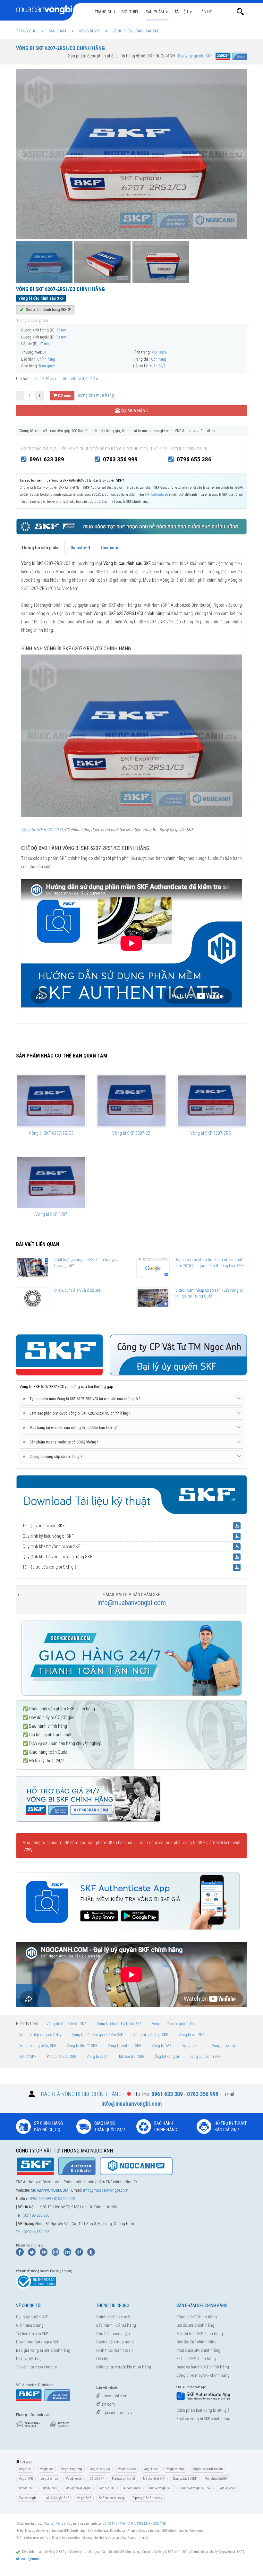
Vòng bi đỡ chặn (175, 2469)
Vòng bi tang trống (71, 2469)
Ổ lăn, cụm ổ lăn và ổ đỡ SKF (78, 1290)
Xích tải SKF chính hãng (196, 2359)
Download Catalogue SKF (38, 2342)
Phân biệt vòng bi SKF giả (195, 2488)
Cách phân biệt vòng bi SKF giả (203, 2410)
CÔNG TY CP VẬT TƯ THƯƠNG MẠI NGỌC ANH (134, 2524)
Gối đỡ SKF (28, 2057)
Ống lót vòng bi (167, 2057)
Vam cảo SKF (107, 2488)
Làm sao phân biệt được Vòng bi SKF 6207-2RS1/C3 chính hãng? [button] (77, 1413)
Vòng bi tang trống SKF (38, 2046)
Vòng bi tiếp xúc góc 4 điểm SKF (97, 2035)
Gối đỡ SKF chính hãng (195, 2325)
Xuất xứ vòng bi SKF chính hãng (203, 2419)
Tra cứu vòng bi (28, 2498)
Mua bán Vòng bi (55, 2524)
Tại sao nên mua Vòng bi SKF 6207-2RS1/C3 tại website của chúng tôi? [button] (82, 1399)
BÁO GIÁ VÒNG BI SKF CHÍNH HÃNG (81, 2094)
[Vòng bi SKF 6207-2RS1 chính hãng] (212, 1101)
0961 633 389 (47, 459)
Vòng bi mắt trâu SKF (124, 2046)
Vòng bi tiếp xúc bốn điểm (208, 2469)
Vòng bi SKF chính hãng (197, 2317)
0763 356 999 (120, 459)
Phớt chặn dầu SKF (61, 2057)
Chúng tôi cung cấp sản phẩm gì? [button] (53, 1456)
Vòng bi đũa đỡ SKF (82, 2046)
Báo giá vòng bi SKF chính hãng (43, 2350)
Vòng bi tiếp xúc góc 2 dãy (40, 2035)
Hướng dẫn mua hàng (95, 395)
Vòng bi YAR (162, 2046)
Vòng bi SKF (84, 2498)
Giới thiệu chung (30, 2325)
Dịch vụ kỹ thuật (29, 2359)
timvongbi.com (114, 2396)
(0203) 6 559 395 (36, 2232)
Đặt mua (64, 396)
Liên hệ (205, 12)
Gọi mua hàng (134, 411)
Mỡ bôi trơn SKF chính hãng (200, 2334)
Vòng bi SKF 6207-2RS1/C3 (45, 830)
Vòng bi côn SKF (191, 2035)
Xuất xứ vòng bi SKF (161, 2488)
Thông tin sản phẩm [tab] (40, 548)
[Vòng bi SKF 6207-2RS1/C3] (131, 735)
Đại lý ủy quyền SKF (32, 2317)
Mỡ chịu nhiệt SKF (154, 2479)
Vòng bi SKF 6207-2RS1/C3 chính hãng (60, 48)
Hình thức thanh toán (115, 2350)
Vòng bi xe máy (224, 2046)
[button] (240, 12)
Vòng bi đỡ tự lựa (100, 2469)
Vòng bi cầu (25, 2469)
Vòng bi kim (192, 2046)
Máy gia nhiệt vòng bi (78, 2488)
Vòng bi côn (47, 2469)
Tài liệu (182, 12)
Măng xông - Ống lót (123, 2479)
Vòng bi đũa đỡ (127, 2469)
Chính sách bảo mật (113, 2317)
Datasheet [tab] (80, 548)
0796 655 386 (194, 459)
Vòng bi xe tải (98, 2057)
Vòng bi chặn (151, 2469)
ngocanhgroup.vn (116, 2413)
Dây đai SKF (27, 2488)
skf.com (108, 2404)
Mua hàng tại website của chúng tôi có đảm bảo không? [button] (71, 1428)
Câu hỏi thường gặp (113, 2334)
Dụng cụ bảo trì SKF (205, 2057)
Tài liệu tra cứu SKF (32, 2334)
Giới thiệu (130, 12)
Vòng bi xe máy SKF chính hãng (203, 2375)
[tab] (131, 1399)
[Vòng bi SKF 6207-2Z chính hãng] (131, 1101)
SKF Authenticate (157, 495)
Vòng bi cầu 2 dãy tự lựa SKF (119, 2024)
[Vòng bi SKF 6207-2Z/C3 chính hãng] (51, 1101)
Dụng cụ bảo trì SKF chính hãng (203, 2367)
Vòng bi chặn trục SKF (151, 2035)
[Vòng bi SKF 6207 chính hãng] (51, 1182)
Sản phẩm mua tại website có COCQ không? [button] (61, 1442)
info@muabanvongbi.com (131, 1603)
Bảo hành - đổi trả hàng (116, 2325)
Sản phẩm (155, 12)
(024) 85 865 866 (36, 2215)
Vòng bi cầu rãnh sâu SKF (66, 2024)
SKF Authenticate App (112, 2498)
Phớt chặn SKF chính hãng (198, 2350)
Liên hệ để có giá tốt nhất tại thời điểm (65, 379)
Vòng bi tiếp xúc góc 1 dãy (173, 2024)
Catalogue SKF (228, 2488)
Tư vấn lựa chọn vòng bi (36, 2367)
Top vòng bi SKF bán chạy (147, 2498)
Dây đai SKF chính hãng (196, 2342)
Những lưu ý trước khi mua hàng (124, 2367)
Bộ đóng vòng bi (132, 2488)
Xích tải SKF (50, 2488)
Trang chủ (105, 12)
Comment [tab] (110, 548)
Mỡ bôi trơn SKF (131, 2057)
